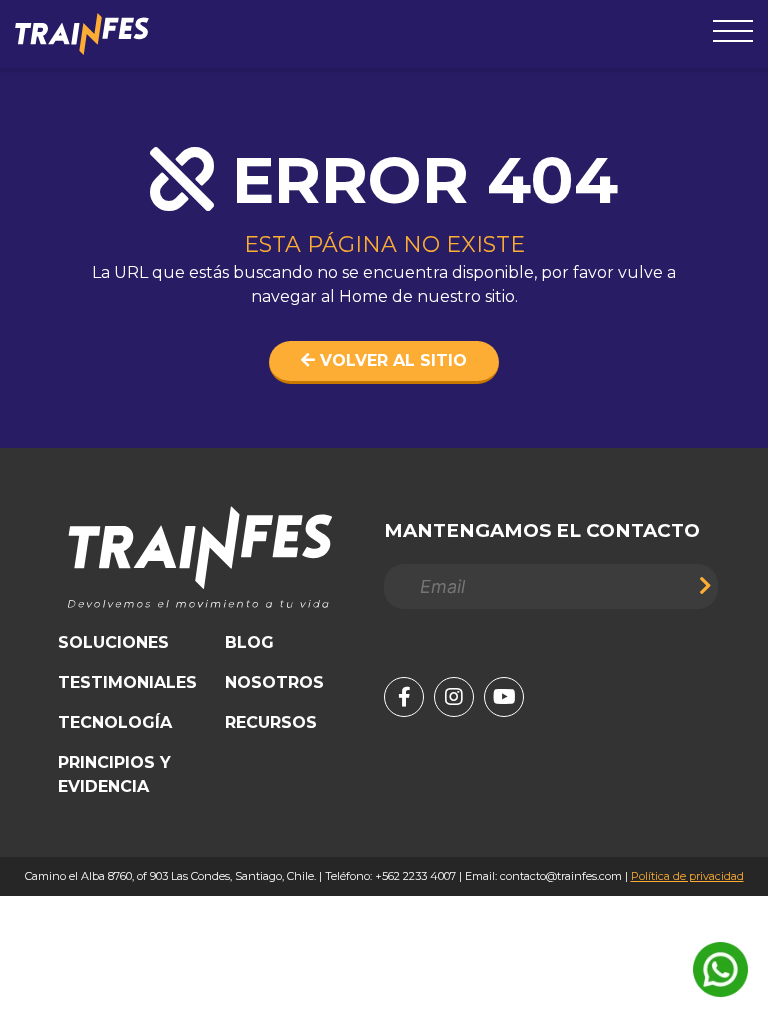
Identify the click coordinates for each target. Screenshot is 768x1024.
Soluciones (113, 642)
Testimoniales (127, 682)
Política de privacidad (687, 876)
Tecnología (115, 722)
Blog (249, 642)
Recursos (271, 722)
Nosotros (274, 682)
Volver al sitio (391, 360)
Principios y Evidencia (114, 774)
